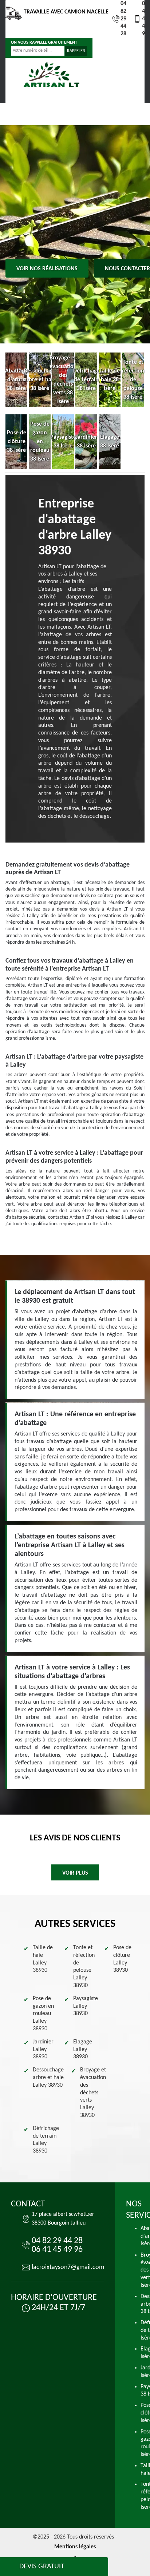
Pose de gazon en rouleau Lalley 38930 (43, 2014)
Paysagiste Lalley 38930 (86, 2006)
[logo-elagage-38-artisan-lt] (51, 75)
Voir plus (75, 1873)
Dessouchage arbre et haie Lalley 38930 (48, 2078)
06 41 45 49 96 (145, 19)
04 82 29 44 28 (123, 19)
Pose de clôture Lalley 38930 (122, 1959)
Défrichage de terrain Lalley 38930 (46, 2140)
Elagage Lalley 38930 (83, 2050)
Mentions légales (75, 2547)
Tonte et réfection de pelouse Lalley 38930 (84, 1967)
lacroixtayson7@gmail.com (68, 2267)
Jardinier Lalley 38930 (43, 2050)
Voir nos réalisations (47, 269)
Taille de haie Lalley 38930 (43, 1959)
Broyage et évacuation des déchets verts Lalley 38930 (93, 2093)
